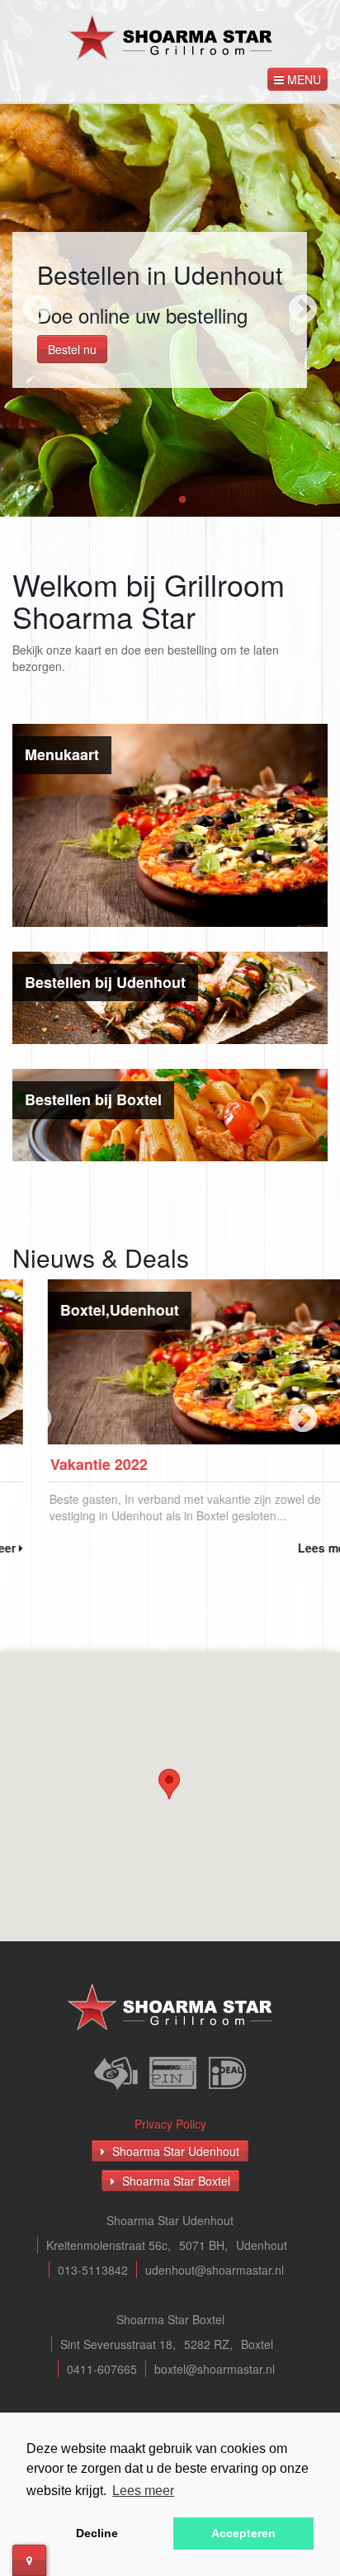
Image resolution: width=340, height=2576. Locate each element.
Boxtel (47, 1310)
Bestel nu (72, 349)
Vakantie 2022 (64, 1464)
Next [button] (303, 310)
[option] (170, 310)
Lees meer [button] (143, 2491)
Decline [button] (97, 2533)
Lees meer (293, 1548)
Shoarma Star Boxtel (175, 2181)
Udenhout (109, 1310)
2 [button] (182, 500)
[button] (169, 1784)
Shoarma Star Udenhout (174, 2151)
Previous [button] (37, 310)
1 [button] (158, 500)
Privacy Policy (170, 2124)
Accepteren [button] (243, 2533)
